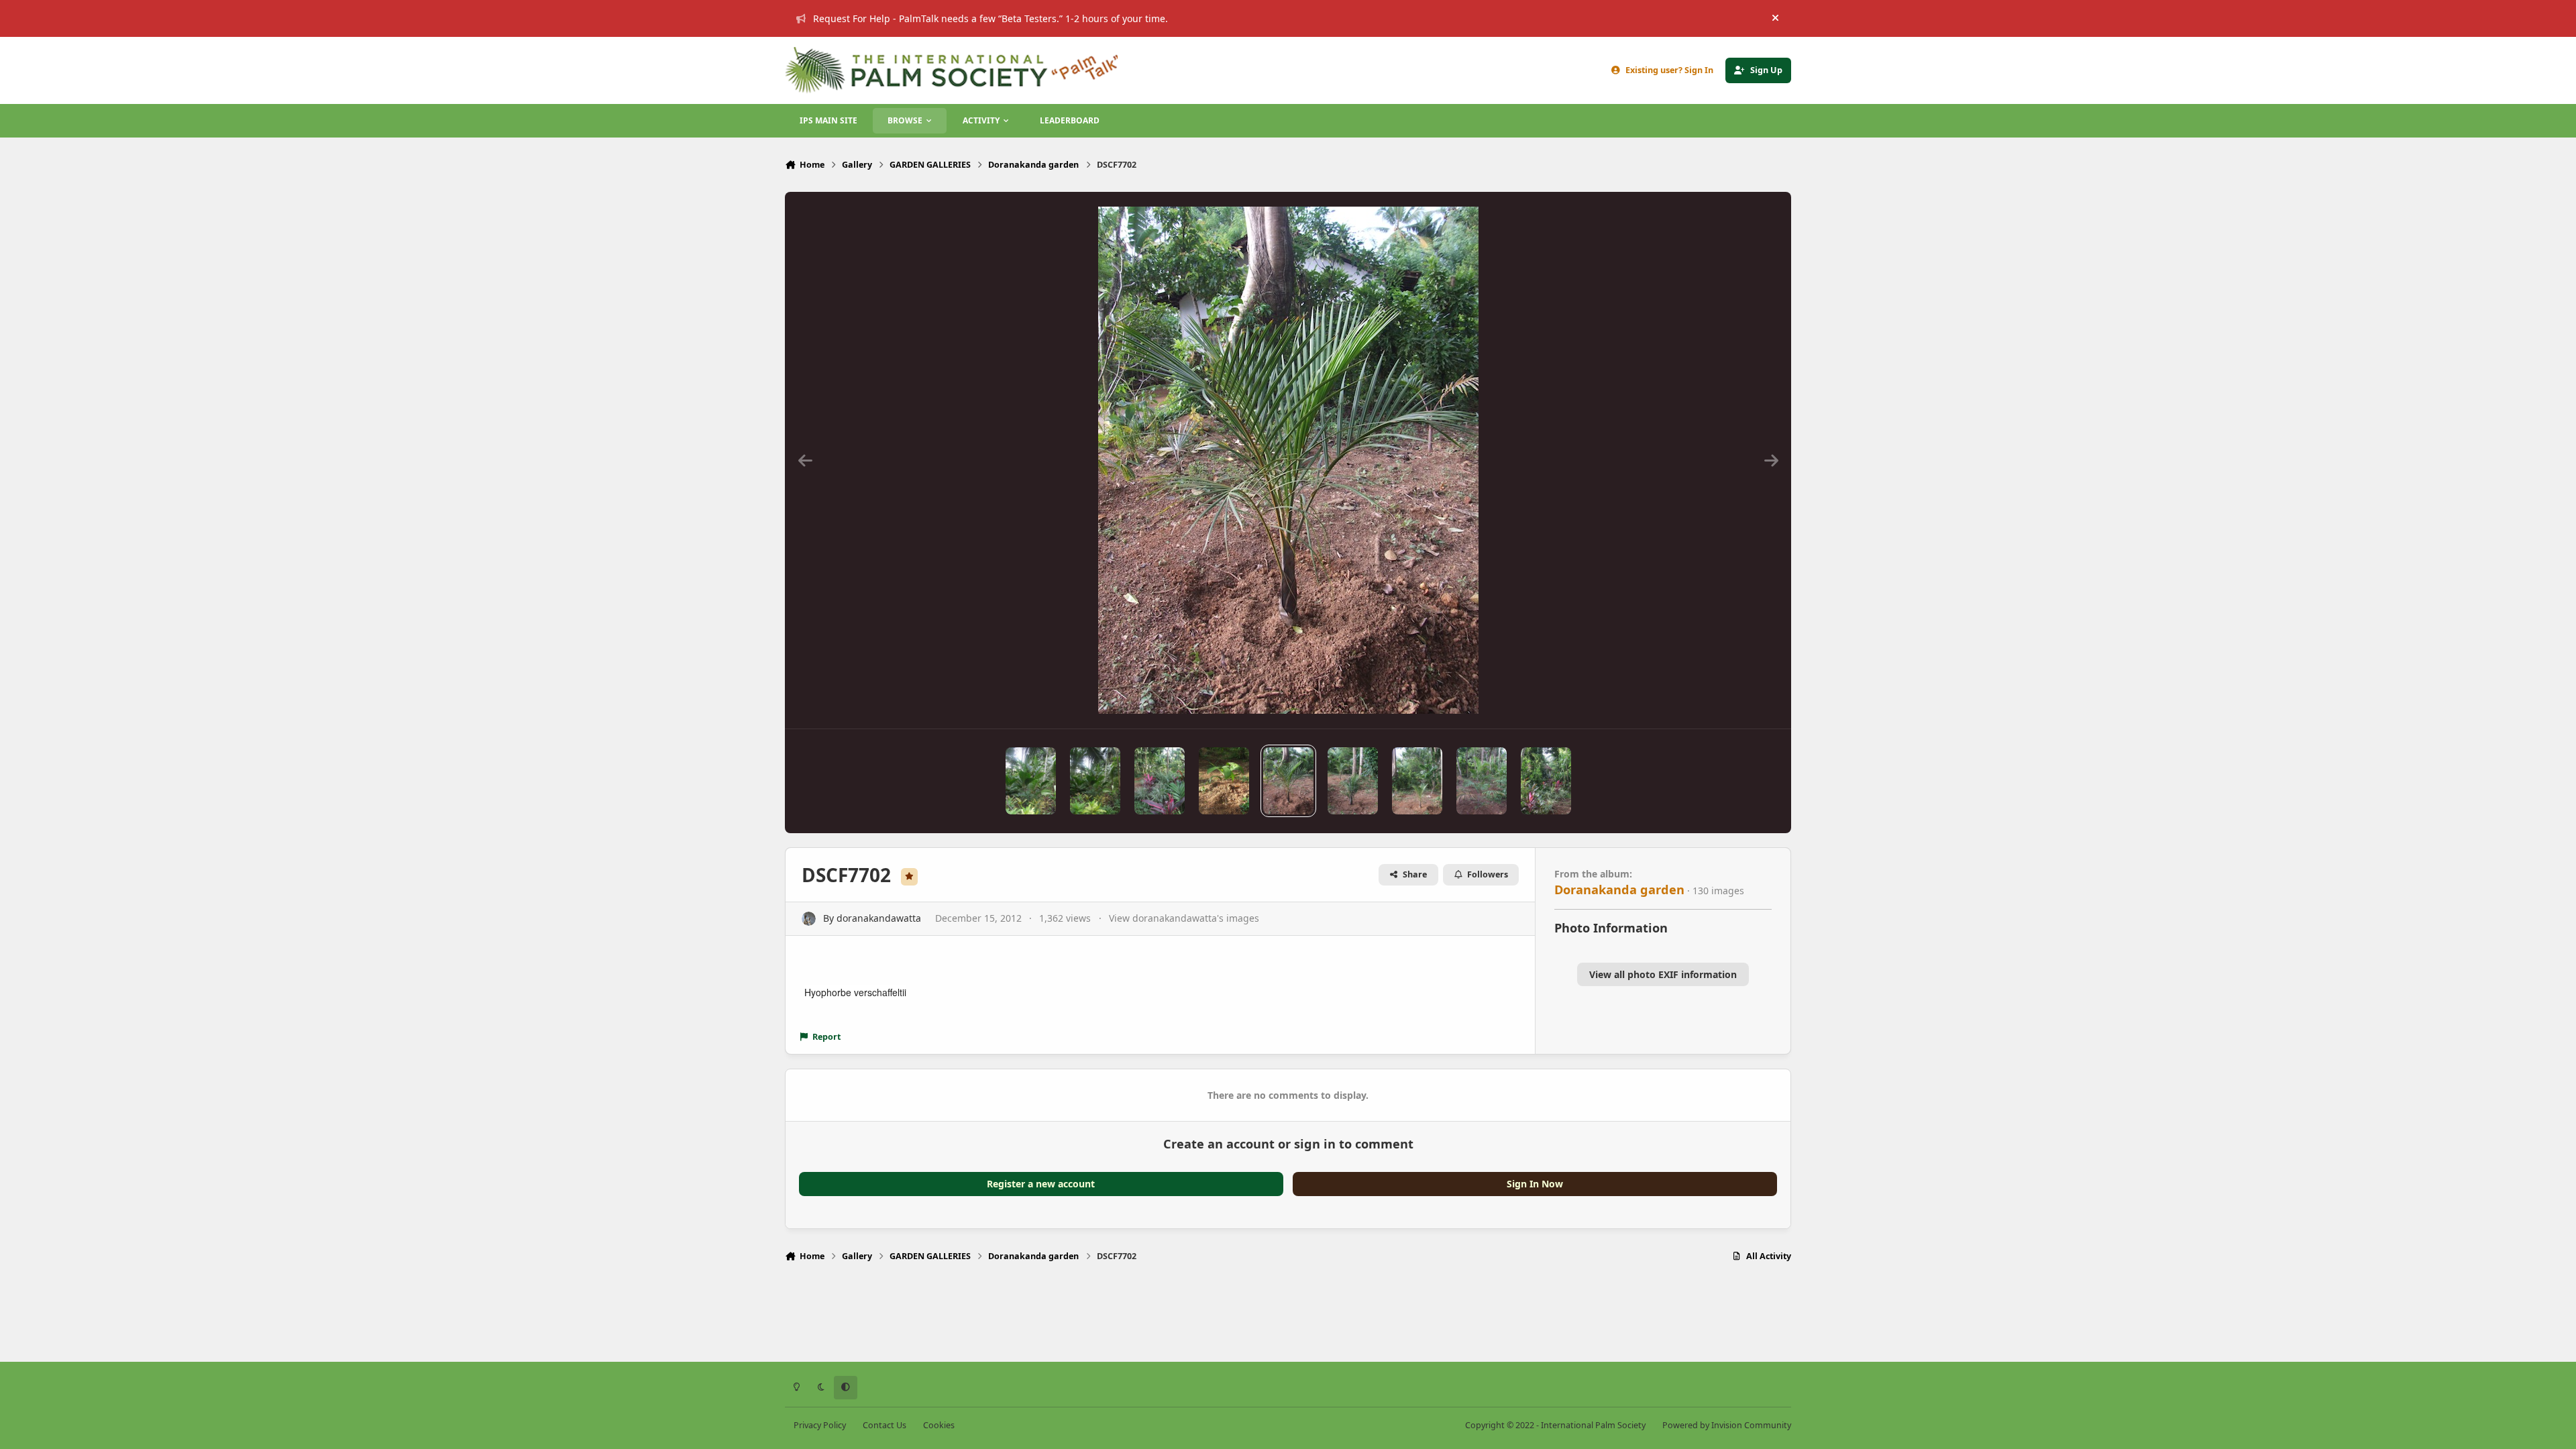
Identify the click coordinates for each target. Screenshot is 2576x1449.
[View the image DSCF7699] (1417, 781)
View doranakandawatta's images (1184, 918)
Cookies (939, 1425)
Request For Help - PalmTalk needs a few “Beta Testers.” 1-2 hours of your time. (990, 18)
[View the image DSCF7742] (1095, 781)
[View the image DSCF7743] (1031, 781)
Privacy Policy (820, 1425)
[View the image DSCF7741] (1160, 781)
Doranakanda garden (1619, 890)
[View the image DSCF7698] (1482, 781)
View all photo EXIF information (1663, 974)
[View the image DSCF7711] (1224, 781)
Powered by (1727, 1425)
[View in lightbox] (1288, 460)
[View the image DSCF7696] (1546, 781)
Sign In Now (1535, 1184)
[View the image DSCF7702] (1288, 781)
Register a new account (1041, 1184)
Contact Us (884, 1425)
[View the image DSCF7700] (1353, 781)
